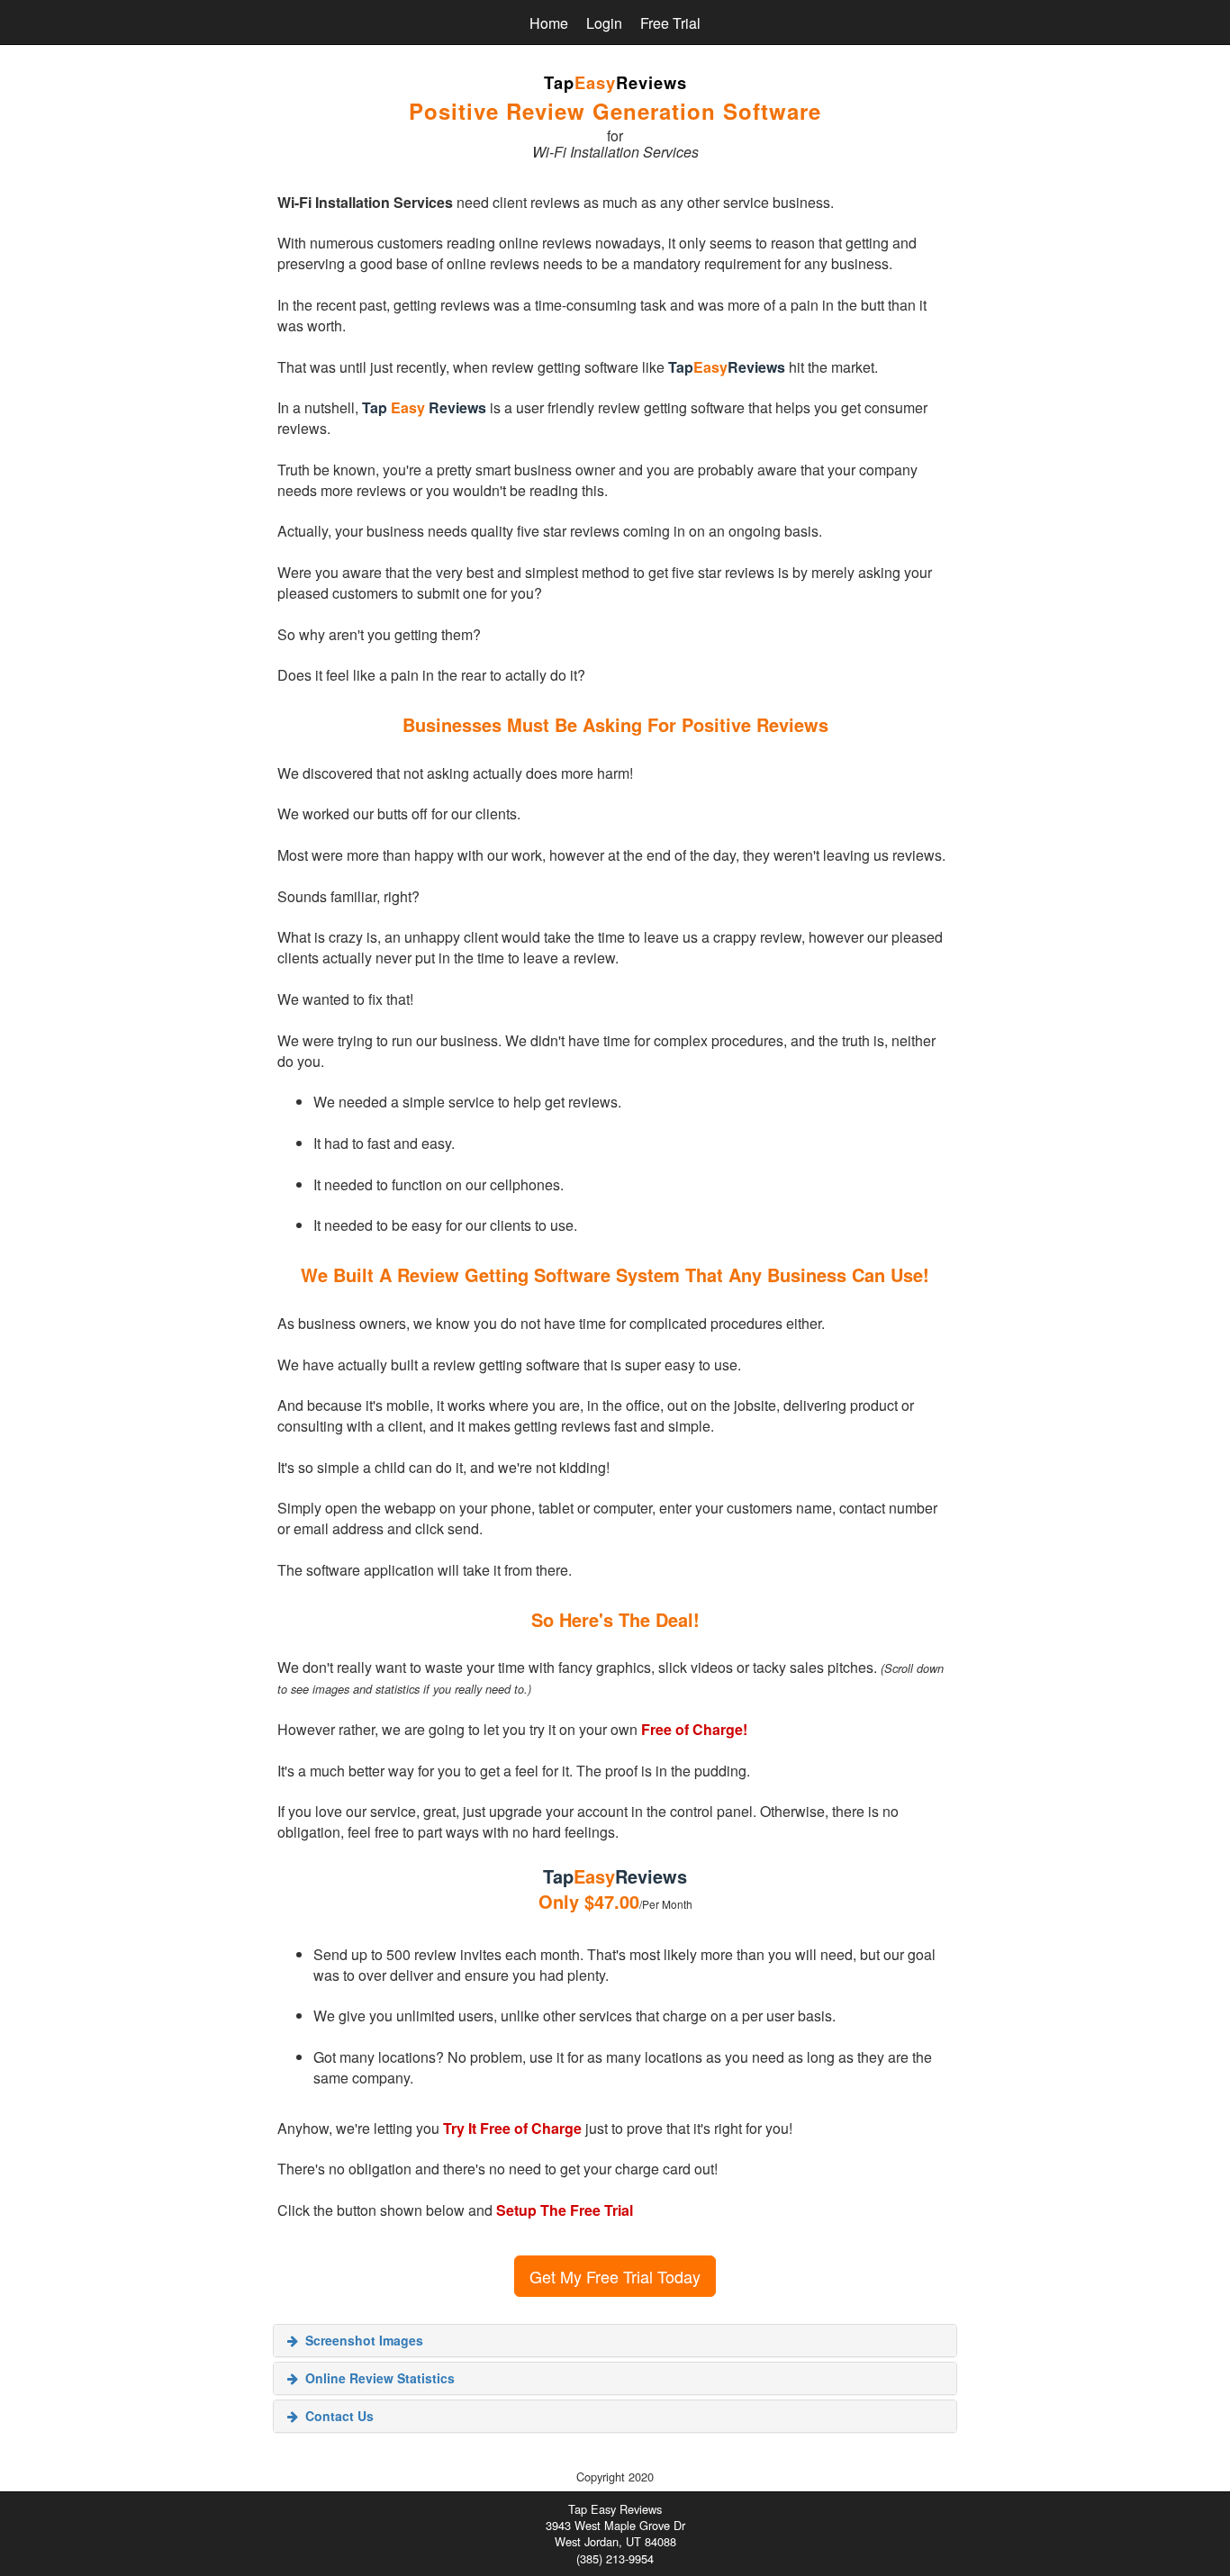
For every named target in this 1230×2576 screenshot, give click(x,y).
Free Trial (670, 23)
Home (549, 23)
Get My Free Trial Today (615, 2276)
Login (604, 23)
